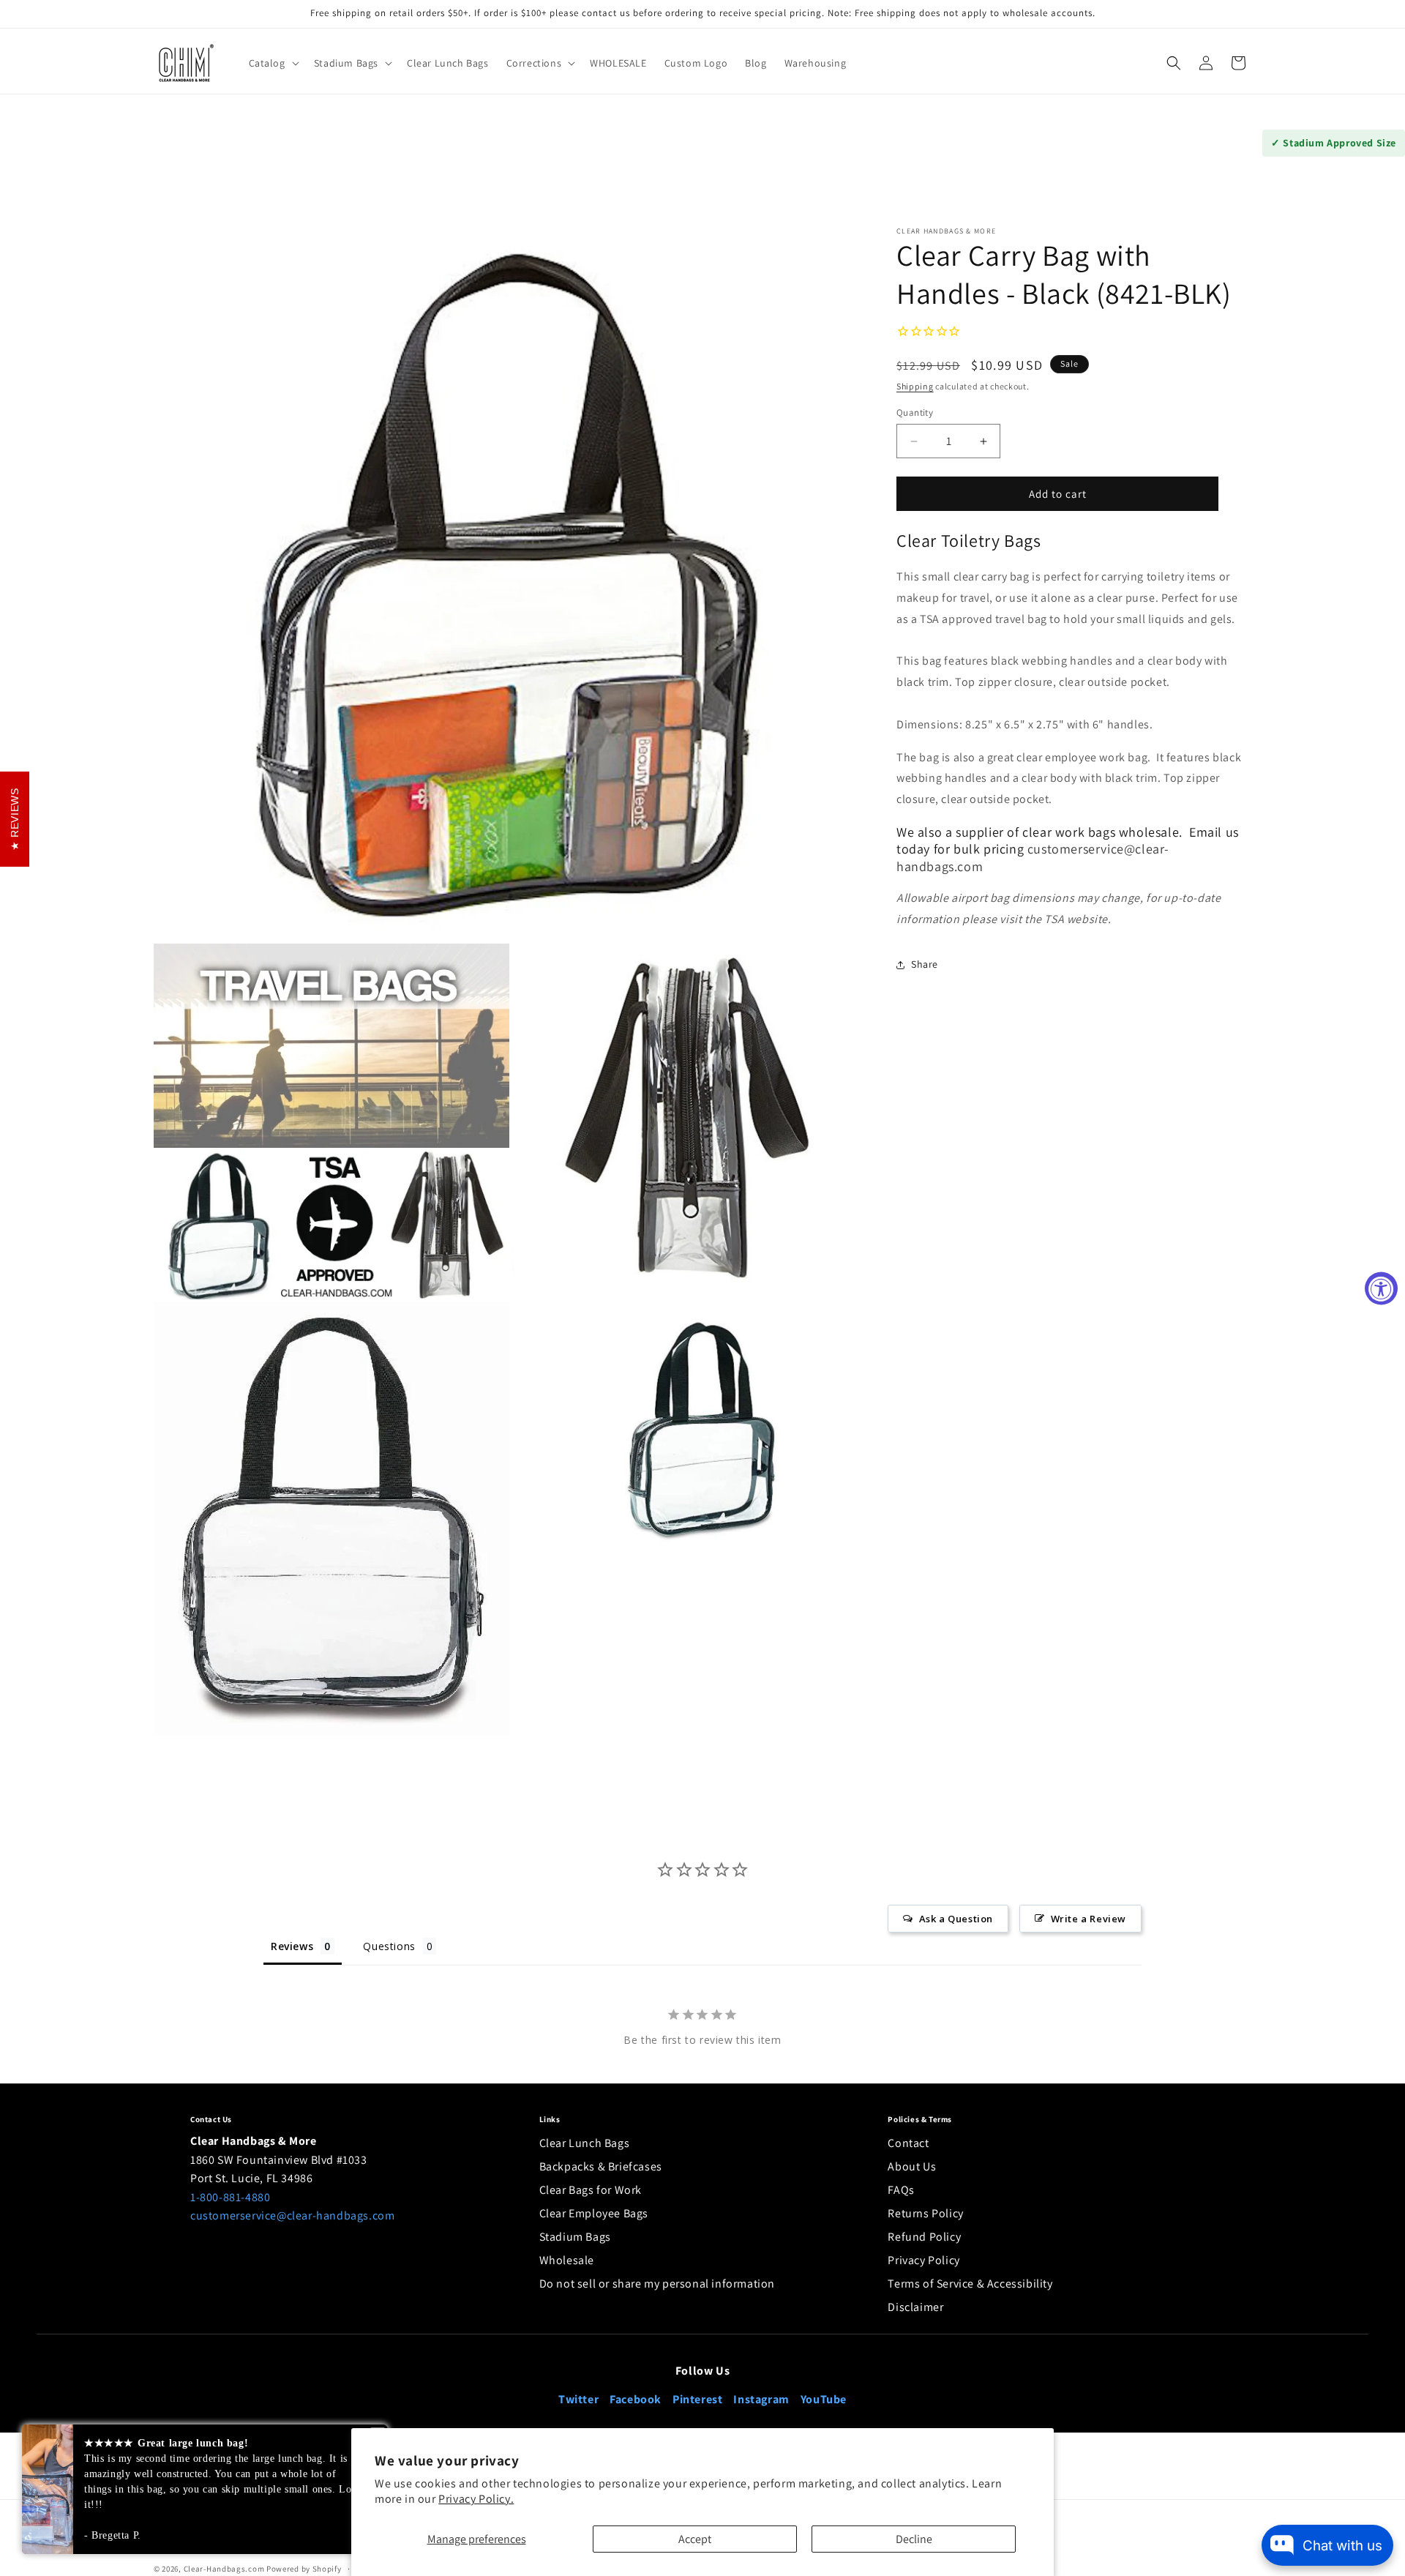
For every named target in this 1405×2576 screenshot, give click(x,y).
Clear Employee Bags (594, 2213)
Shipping (915, 387)
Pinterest (697, 2399)
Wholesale (567, 2260)
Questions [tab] (389, 1946)
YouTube (824, 2399)
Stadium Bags (575, 2237)
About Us (912, 2166)
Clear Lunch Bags (585, 2143)
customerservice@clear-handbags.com (292, 2215)
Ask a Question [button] (956, 1919)
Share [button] (925, 965)
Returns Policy (925, 2213)
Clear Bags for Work (591, 2190)
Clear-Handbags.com (224, 2569)
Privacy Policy (923, 2260)
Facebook (636, 2399)
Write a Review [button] (1089, 1919)
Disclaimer (915, 2307)
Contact (908, 2143)
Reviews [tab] (292, 1946)
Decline (914, 2539)
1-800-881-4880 (230, 2197)
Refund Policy (924, 2237)
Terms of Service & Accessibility (970, 2284)
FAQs (901, 2190)
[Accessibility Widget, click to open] (1381, 1288)
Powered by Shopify (304, 2569)
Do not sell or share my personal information (657, 2284)
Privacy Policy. (476, 2499)
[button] (273, 63)
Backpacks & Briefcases (601, 2166)
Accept (695, 2539)
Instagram (761, 2399)
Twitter (578, 2399)
